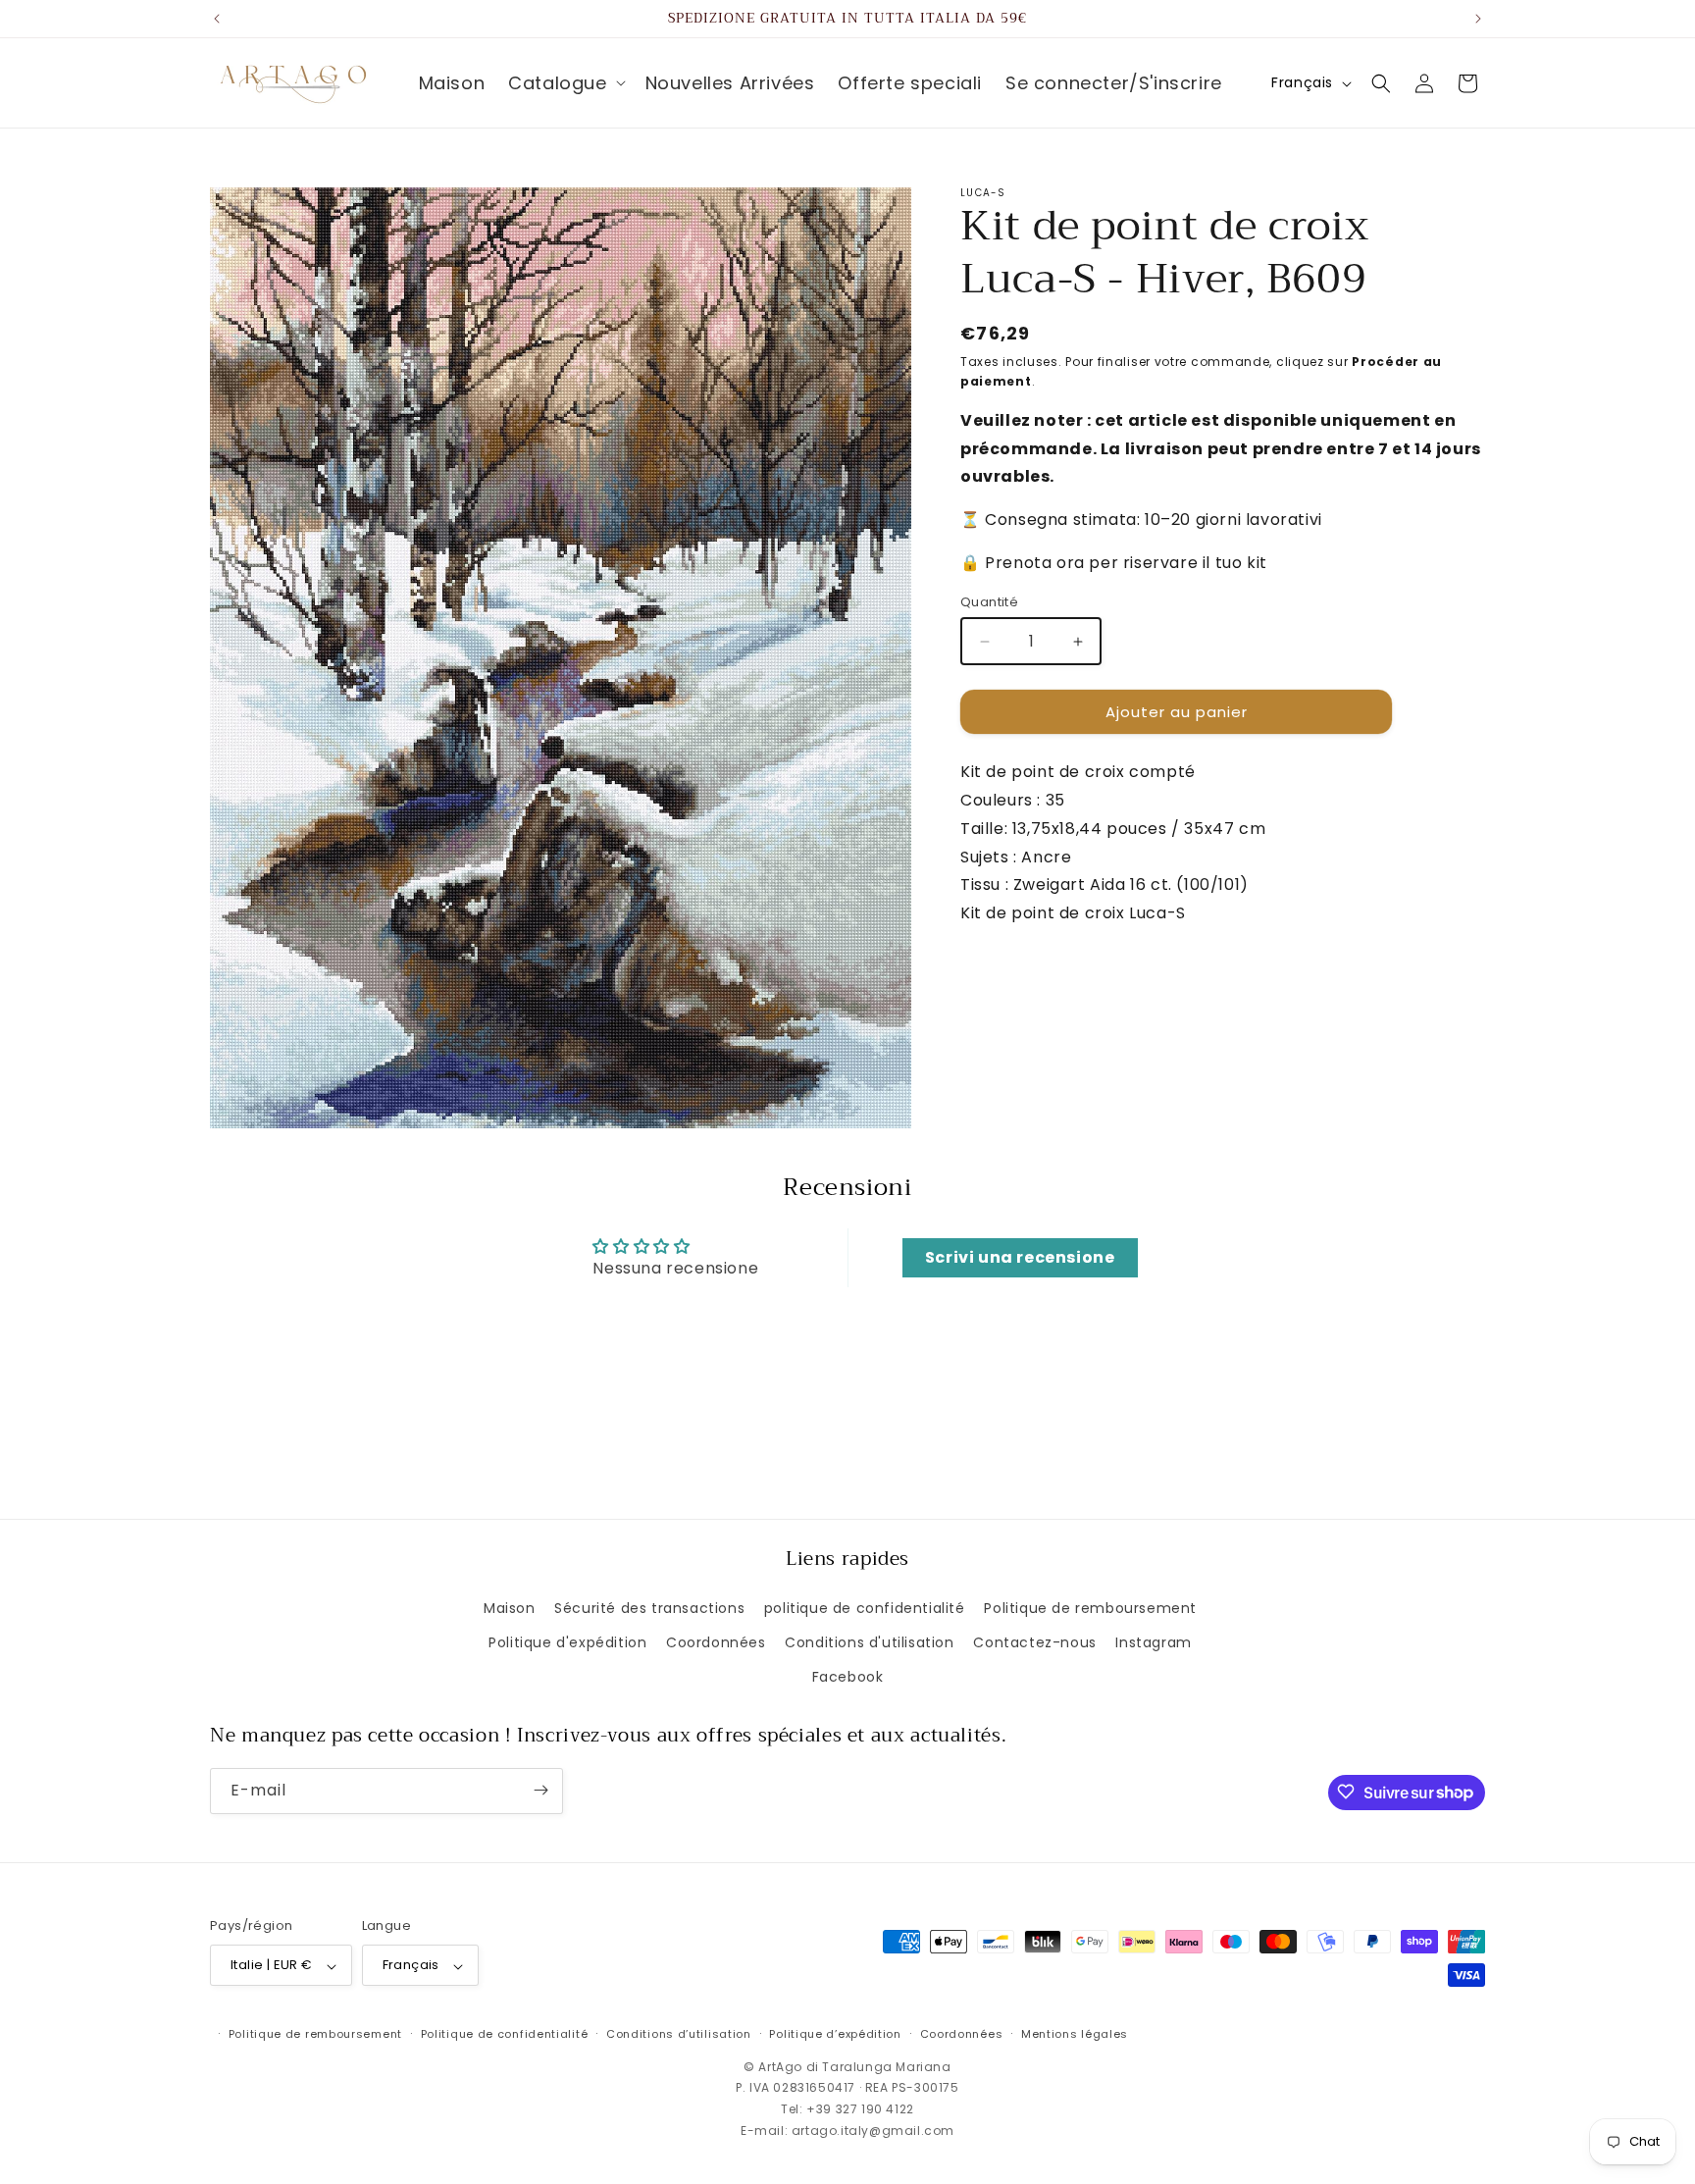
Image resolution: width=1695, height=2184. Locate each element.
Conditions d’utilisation (679, 2034)
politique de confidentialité (865, 1607)
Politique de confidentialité (505, 2034)
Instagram (1153, 1641)
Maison (510, 1607)
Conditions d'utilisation (869, 1641)
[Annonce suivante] (1478, 19)
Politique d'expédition (567, 1641)
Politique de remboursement (1090, 1607)
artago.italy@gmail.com (873, 2131)
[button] (565, 83)
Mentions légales (1075, 2034)
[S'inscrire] (540, 1790)
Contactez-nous (1034, 1641)
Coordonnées (716, 1641)
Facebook (848, 1677)
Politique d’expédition (835, 2034)
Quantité (989, 602)
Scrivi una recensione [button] (1020, 1257)
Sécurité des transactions (649, 1607)
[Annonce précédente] (217, 19)
